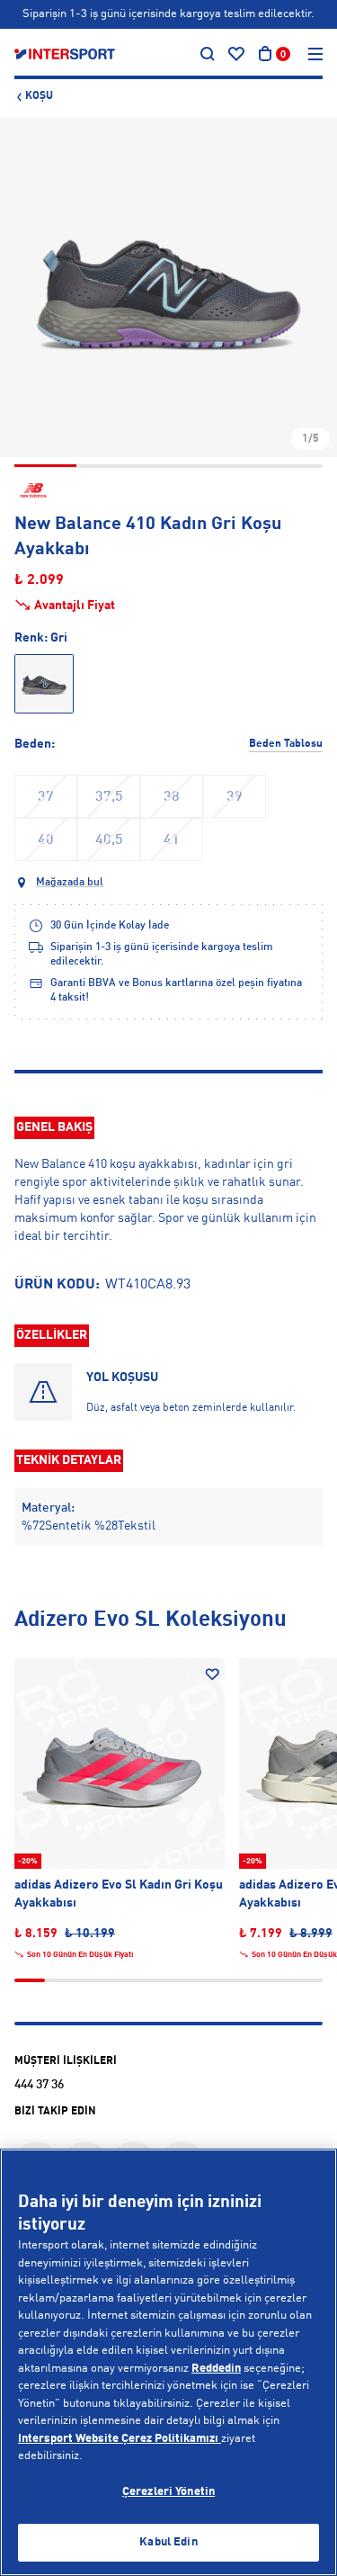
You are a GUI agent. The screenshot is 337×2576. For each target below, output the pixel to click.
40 (46, 840)
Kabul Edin (168, 2542)
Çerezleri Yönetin (168, 2492)
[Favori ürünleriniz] (236, 54)
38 (172, 797)
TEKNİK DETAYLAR (69, 1460)
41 (172, 840)
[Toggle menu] (315, 54)
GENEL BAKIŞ (54, 1127)
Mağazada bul (70, 883)
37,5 (109, 797)
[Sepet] (265, 54)
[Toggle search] (208, 54)
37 (46, 797)
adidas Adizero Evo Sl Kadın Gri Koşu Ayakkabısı (119, 1894)
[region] (168, 2362)
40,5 (109, 840)
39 (235, 797)
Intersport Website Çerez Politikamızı (120, 2439)
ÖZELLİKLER (52, 1335)
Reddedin (216, 2369)
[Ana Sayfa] (65, 54)
